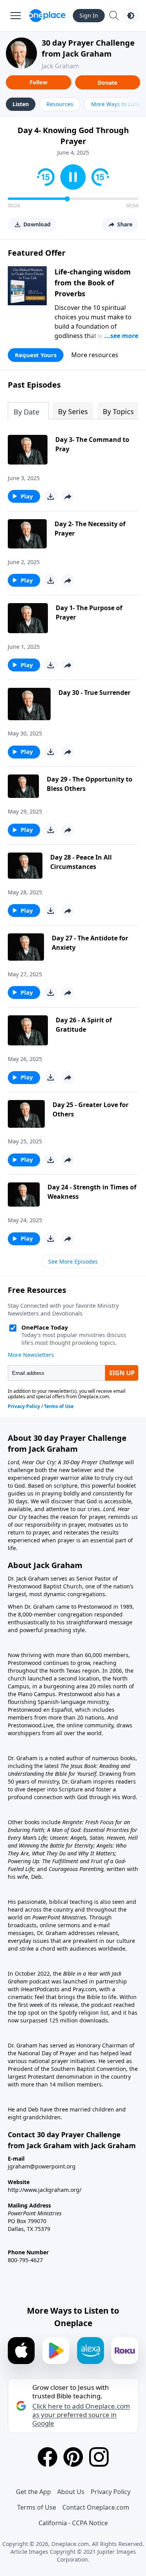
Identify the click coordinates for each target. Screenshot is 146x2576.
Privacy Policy (111, 2492)
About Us (71, 2492)
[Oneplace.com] (47, 16)
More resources (95, 355)
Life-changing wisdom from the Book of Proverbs (93, 283)
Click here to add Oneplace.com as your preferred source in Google (81, 2415)
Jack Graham (60, 66)
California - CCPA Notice (73, 2523)
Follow (39, 82)
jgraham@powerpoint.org (42, 2166)
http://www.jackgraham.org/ (45, 2190)
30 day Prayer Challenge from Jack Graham (88, 48)
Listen (21, 104)
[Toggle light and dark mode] (131, 16)
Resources (60, 104)
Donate (107, 83)
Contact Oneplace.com (96, 2507)
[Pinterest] (73, 2457)
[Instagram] (99, 2457)
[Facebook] (47, 2457)
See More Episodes (73, 1261)
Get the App (33, 2492)
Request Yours (36, 355)
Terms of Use (37, 2507)
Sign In (89, 15)
